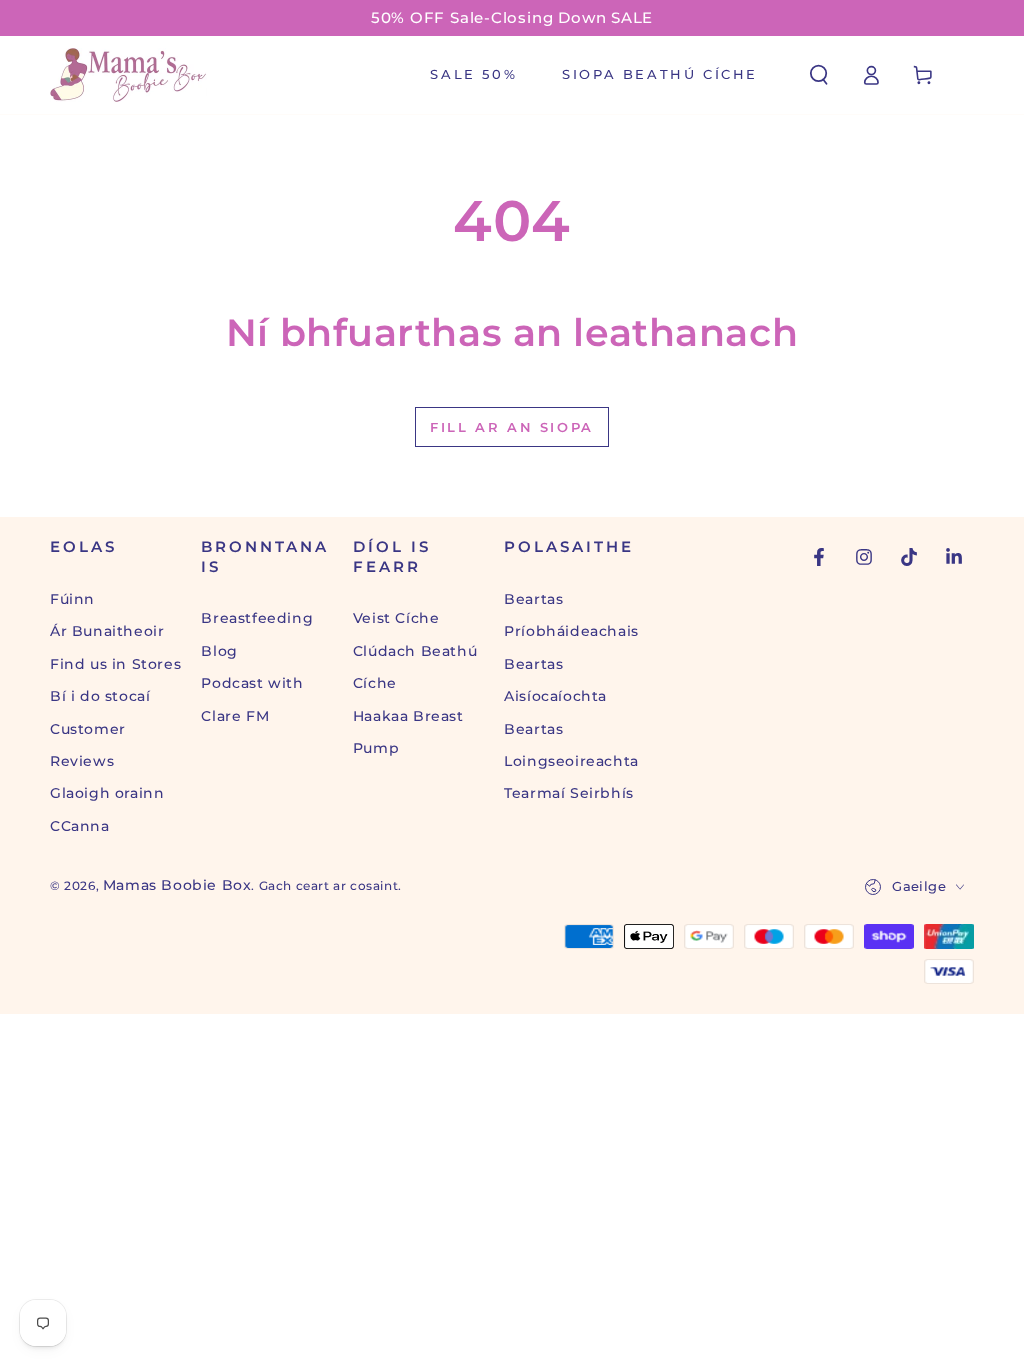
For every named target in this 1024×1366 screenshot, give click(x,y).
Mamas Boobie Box (177, 885)
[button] (819, 75)
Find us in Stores (115, 664)
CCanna (80, 826)
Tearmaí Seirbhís (569, 793)
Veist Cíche (396, 618)
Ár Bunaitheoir (107, 631)
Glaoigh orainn (107, 793)
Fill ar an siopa (512, 427)
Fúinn (72, 599)
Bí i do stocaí (100, 696)
